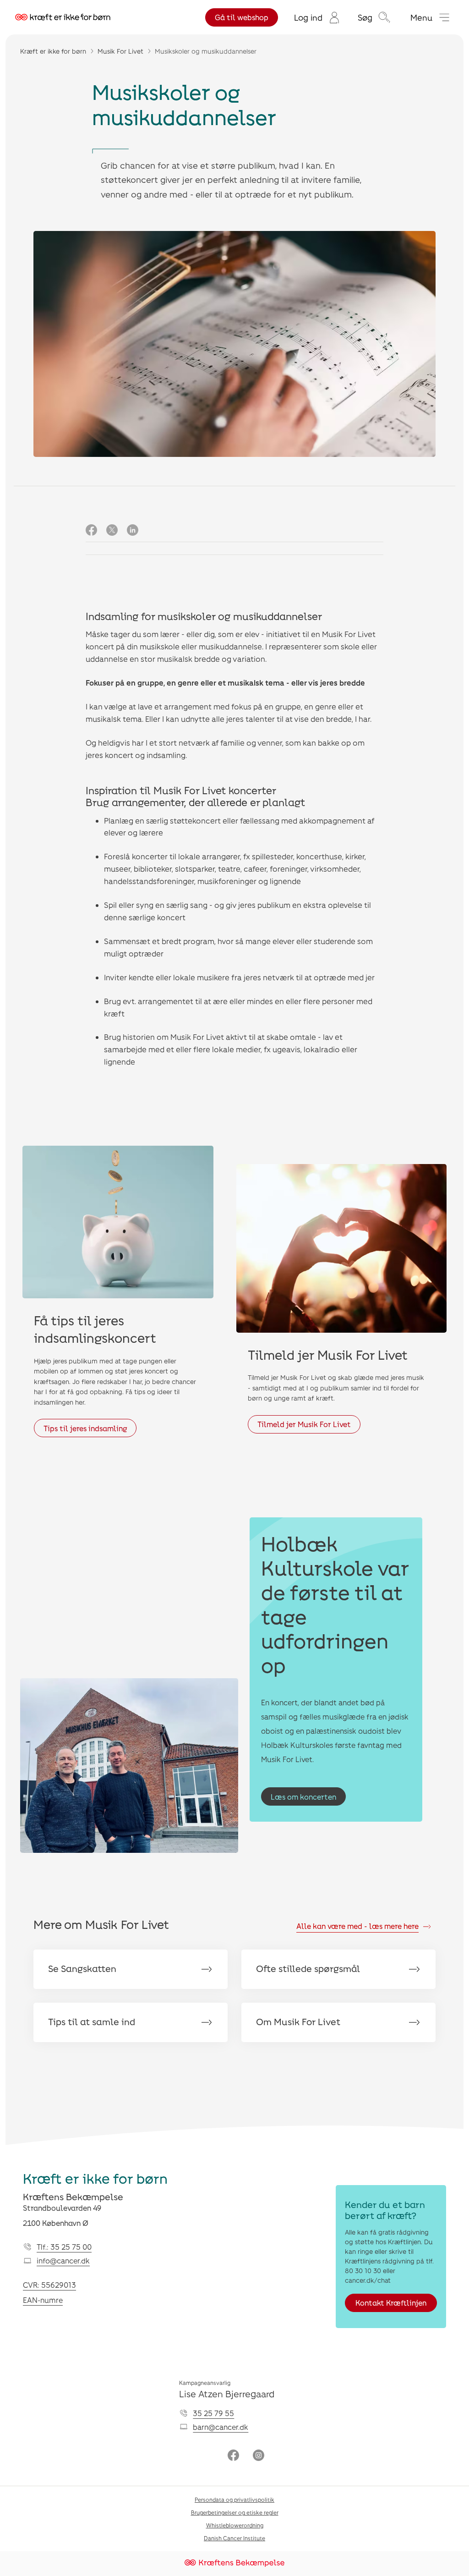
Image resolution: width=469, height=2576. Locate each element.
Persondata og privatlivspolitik (234, 2499)
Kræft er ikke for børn (53, 51)
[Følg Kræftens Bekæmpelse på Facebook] (233, 2456)
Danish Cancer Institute (234, 2538)
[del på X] (112, 531)
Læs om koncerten (303, 1797)
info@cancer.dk (63, 2260)
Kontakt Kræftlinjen (391, 2303)
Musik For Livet (120, 51)
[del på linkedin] (133, 531)
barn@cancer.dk (221, 2427)
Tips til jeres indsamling (85, 1428)
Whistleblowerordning (235, 2525)
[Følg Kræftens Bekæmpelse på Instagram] (259, 2456)
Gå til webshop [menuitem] (242, 17)
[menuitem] (317, 17)
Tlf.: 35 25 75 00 (64, 2247)
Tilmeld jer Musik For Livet (304, 1424)
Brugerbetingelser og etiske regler (235, 2512)
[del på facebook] (91, 531)
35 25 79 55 (213, 2413)
